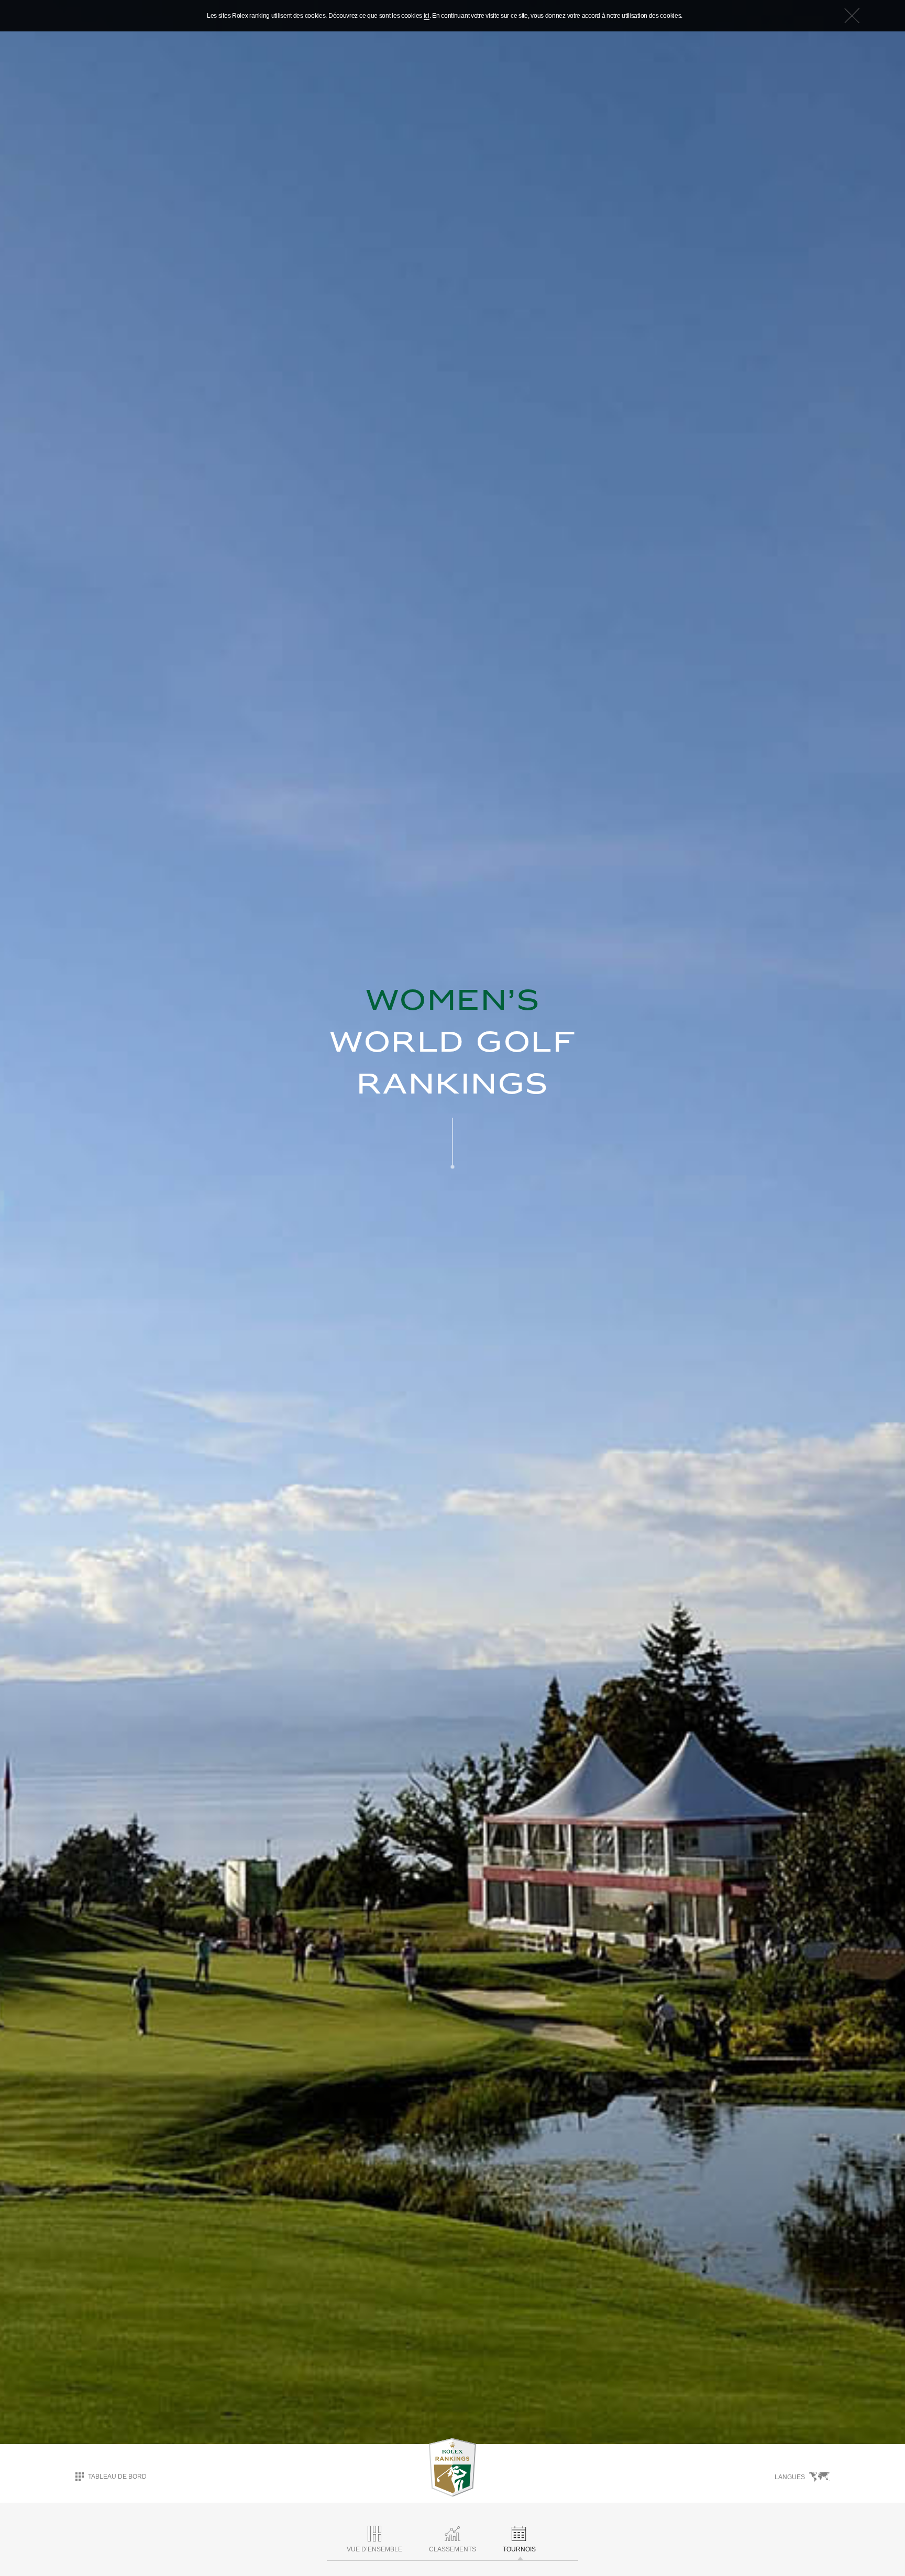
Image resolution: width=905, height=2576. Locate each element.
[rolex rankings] (452, 2468)
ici (427, 16)
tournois (519, 2549)
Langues (790, 2477)
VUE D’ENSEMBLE (374, 2549)
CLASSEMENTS (452, 2549)
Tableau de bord (117, 2477)
